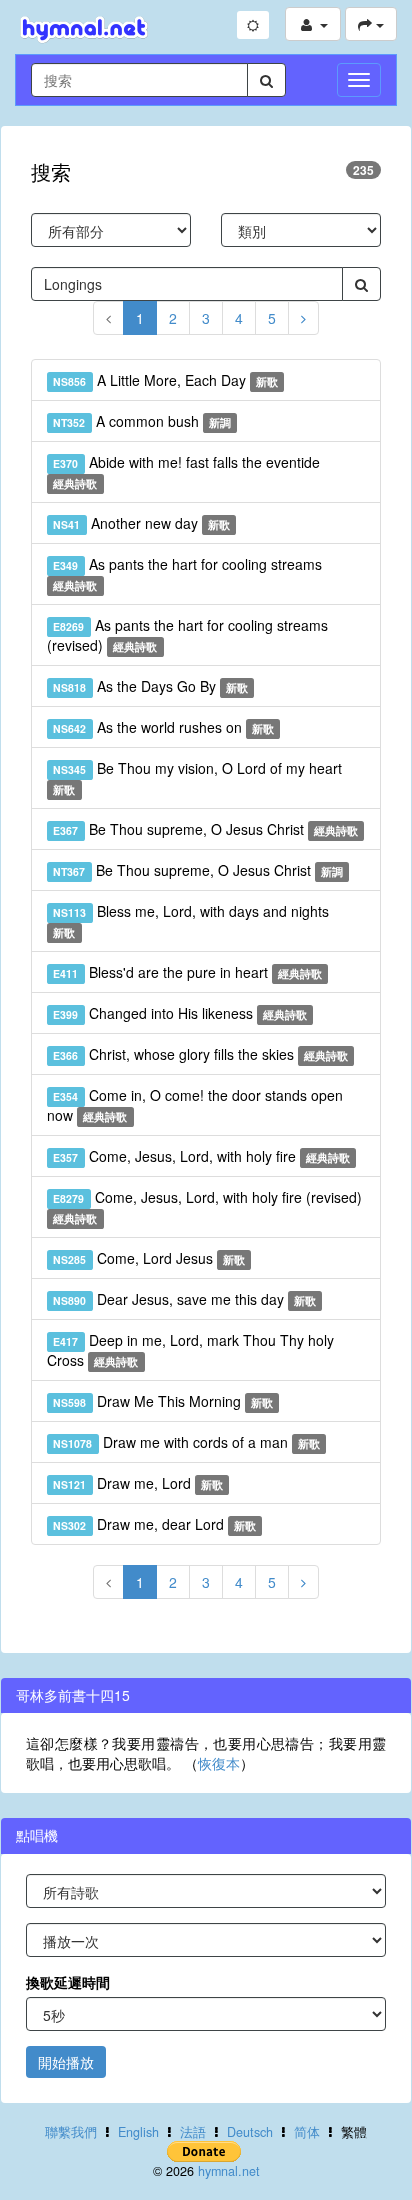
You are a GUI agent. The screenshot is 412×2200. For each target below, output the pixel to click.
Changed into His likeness (180, 1013)
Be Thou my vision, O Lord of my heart (197, 777)
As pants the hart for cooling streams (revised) (187, 635)
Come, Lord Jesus (149, 1258)
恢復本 (219, 1763)
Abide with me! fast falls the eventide (186, 471)
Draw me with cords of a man (186, 1442)
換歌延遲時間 (68, 1982)
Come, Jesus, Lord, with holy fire (201, 1156)
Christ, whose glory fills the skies (200, 1054)
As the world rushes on (163, 727)
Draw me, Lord (138, 1483)
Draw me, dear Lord (154, 1524)
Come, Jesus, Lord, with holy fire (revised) (207, 1206)
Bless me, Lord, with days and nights (190, 920)
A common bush (142, 421)
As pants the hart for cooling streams (187, 573)
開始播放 (66, 2062)
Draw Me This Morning (163, 1401)
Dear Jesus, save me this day (184, 1299)
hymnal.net (229, 2171)
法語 (193, 2132)
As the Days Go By (150, 686)
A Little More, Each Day (165, 380)
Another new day (141, 523)
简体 (307, 2132)
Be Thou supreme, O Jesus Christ (205, 829)
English (138, 2132)
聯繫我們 (71, 2132)
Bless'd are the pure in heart (187, 972)
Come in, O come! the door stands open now (195, 1105)
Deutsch (250, 2132)
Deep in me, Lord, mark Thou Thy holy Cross (190, 1350)
